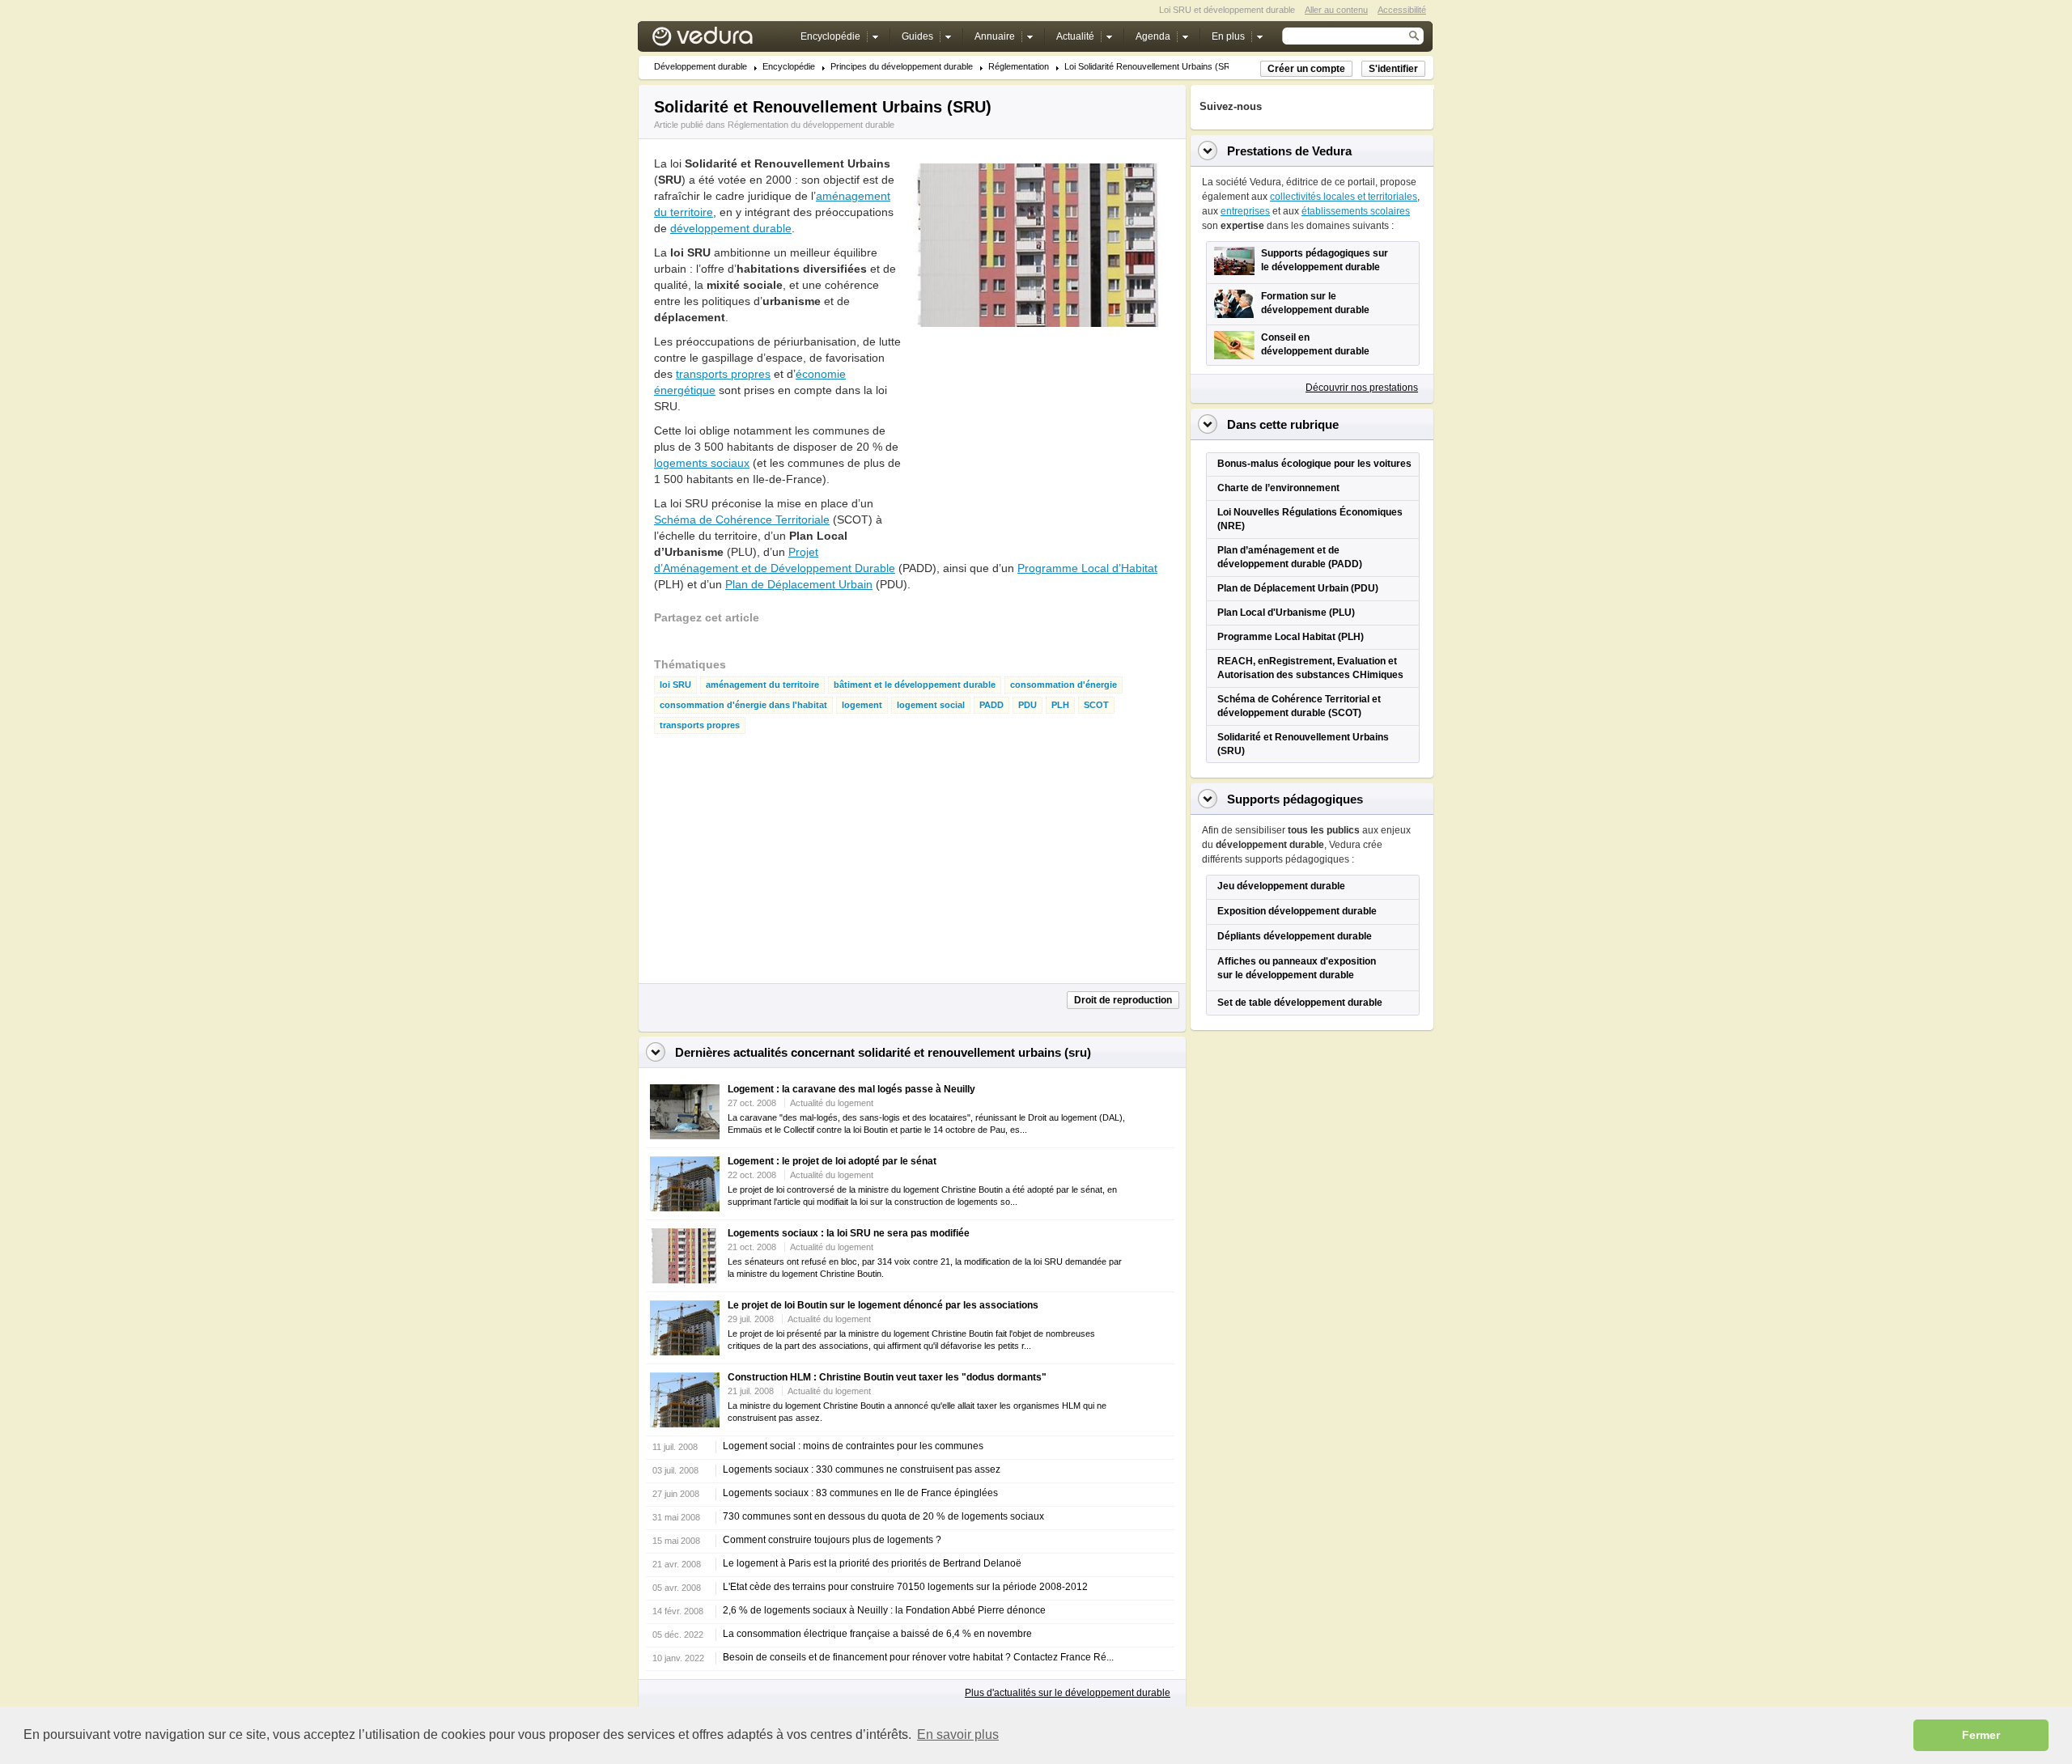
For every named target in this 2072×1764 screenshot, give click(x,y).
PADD (991, 705)
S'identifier (1393, 69)
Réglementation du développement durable (811, 125)
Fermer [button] (1981, 1735)
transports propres (723, 374)
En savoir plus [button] (958, 1734)
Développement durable (701, 67)
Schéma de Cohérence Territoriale (742, 519)
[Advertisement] (1031, 444)
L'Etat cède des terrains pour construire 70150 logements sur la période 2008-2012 (905, 1587)
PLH (1060, 705)
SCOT (1096, 705)
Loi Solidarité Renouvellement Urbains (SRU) (1152, 67)
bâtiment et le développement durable (915, 685)
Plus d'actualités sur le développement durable (1068, 1693)
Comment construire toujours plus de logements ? (832, 1540)
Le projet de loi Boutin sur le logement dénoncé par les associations (883, 1305)
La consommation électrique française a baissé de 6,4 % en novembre (877, 1634)
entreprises (1245, 211)
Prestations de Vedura (1289, 151)
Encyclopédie (789, 67)
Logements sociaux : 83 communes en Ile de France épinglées (860, 1493)
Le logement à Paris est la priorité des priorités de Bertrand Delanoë (872, 1563)
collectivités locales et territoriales (1344, 197)
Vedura (722, 40)
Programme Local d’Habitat (1087, 568)
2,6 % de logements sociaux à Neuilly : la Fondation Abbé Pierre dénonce (884, 1610)
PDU (1028, 705)
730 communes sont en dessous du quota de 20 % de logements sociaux (883, 1516)
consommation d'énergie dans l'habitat (743, 705)
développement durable (731, 228)
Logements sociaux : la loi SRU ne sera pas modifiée (849, 1233)
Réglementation (1019, 67)
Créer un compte (1306, 69)
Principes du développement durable (902, 67)
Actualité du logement (832, 1103)
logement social (931, 705)
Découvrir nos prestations (1362, 388)
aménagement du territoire (762, 685)
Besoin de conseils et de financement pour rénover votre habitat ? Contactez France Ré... (918, 1657)
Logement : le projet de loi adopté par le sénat (832, 1161)
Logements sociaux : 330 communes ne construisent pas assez (862, 1469)
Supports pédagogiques (1295, 799)
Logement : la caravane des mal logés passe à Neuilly (851, 1089)
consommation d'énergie (1064, 685)
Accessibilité (1402, 10)
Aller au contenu (1336, 10)
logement (862, 705)
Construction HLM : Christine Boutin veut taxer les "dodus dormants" (887, 1377)
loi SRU (675, 685)
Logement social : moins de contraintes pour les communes (853, 1446)
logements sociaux (702, 463)
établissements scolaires (1356, 211)
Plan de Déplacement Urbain (799, 584)
